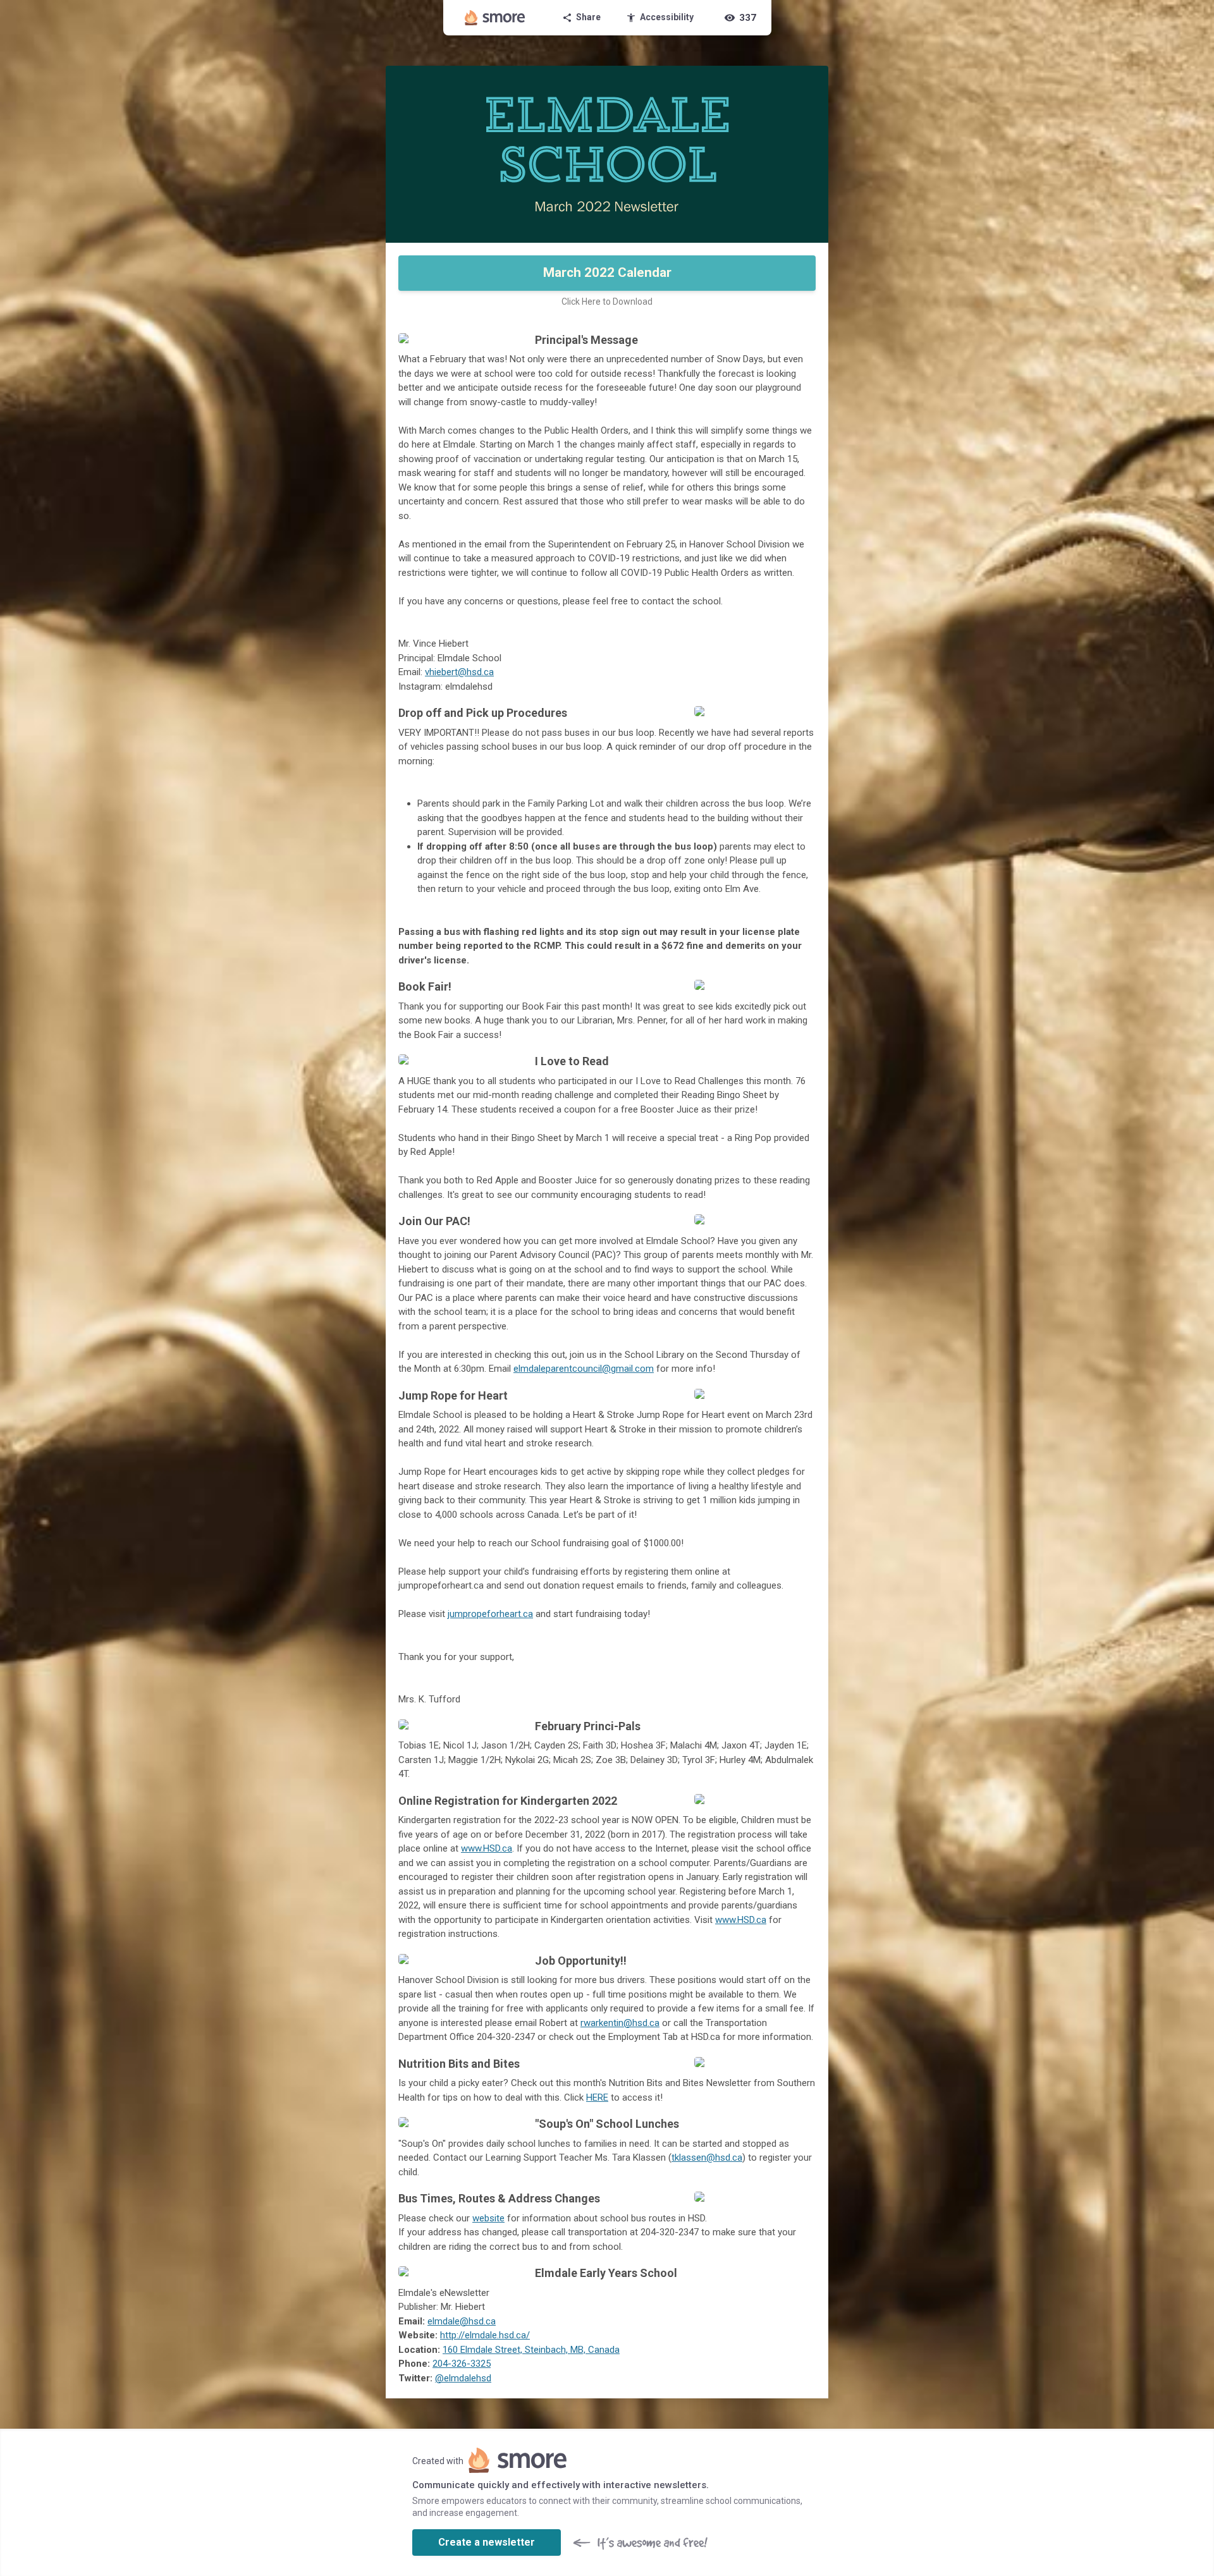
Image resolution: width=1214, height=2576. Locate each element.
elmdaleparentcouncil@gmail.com (584, 1369)
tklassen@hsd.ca (707, 2158)
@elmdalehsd (463, 2378)
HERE (597, 2097)
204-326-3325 (462, 2364)
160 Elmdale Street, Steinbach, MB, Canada (531, 2350)
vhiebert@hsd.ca (459, 672)
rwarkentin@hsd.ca (620, 2023)
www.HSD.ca (487, 1848)
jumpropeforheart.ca (490, 1614)
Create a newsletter (487, 2542)
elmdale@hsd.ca (462, 2321)
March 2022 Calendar (607, 272)
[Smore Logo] (495, 18)
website (488, 2218)
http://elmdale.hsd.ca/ (485, 2335)
